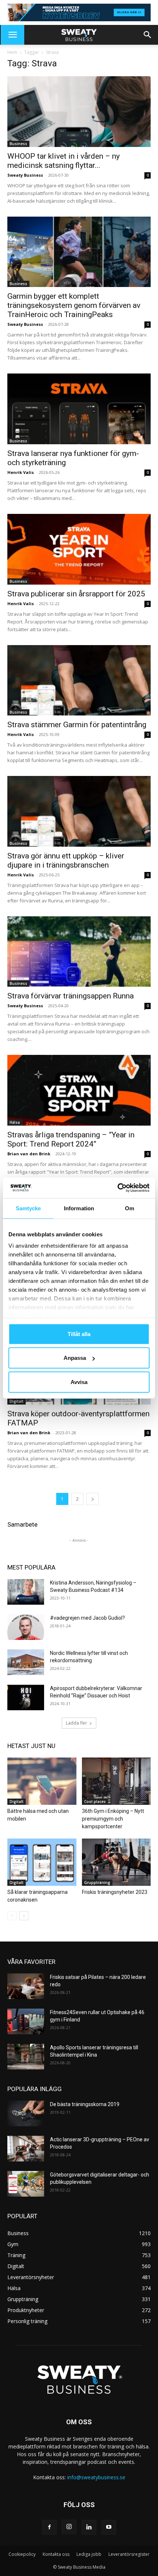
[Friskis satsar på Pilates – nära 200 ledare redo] (26, 1986)
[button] (12, 35)
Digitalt (17, 1401)
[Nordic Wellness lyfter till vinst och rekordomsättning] (26, 1662)
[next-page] (93, 1499)
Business (18, 144)
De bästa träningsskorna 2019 (85, 2104)
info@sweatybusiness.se (96, 2477)
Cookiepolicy (22, 2554)
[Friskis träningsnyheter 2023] (116, 1862)
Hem (12, 52)
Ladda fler (76, 1723)
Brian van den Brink (29, 1154)
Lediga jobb (89, 2554)
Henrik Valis (21, 472)
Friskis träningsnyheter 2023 (115, 1892)
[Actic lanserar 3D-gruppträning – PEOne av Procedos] (26, 2149)
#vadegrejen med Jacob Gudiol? (87, 1618)
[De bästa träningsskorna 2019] (26, 2113)
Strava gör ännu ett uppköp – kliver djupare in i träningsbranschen (66, 860)
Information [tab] (79, 1208)
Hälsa (15, 1122)
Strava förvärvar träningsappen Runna (71, 996)
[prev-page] (12, 1916)
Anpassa (75, 1358)
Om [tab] (130, 1208)
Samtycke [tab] (28, 1208)
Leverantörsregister (129, 2554)
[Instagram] (69, 2527)
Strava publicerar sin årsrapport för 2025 (76, 594)
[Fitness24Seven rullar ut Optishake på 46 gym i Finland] (26, 2021)
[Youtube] (109, 2527)
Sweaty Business (25, 175)
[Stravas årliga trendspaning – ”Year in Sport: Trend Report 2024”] (79, 1090)
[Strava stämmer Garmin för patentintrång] (79, 680)
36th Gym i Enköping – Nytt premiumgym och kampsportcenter (113, 1819)
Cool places (95, 1802)
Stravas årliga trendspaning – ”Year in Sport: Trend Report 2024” (71, 1139)
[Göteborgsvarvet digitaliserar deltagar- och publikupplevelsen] (26, 2184)
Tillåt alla (79, 1334)
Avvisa (79, 1382)
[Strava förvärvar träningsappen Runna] (79, 952)
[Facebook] (49, 2527)
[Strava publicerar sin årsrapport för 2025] (79, 549)
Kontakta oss (56, 2554)
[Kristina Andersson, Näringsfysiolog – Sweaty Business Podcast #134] (26, 1592)
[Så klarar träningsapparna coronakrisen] (42, 1862)
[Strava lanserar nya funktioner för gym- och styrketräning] (79, 409)
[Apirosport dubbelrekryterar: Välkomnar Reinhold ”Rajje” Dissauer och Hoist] (26, 1697)
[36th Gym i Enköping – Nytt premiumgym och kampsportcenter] (116, 1781)
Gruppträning (97, 1883)
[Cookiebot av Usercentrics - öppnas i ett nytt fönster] (117, 1188)
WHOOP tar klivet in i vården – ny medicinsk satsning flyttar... (64, 161)
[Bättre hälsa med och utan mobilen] (42, 1781)
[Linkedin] (89, 2527)
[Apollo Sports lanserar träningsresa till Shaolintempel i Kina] (26, 2057)
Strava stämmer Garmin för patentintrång (77, 725)
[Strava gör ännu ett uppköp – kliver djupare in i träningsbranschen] (79, 811)
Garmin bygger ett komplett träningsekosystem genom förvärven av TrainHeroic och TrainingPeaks (74, 305)
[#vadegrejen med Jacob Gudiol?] (26, 1627)
